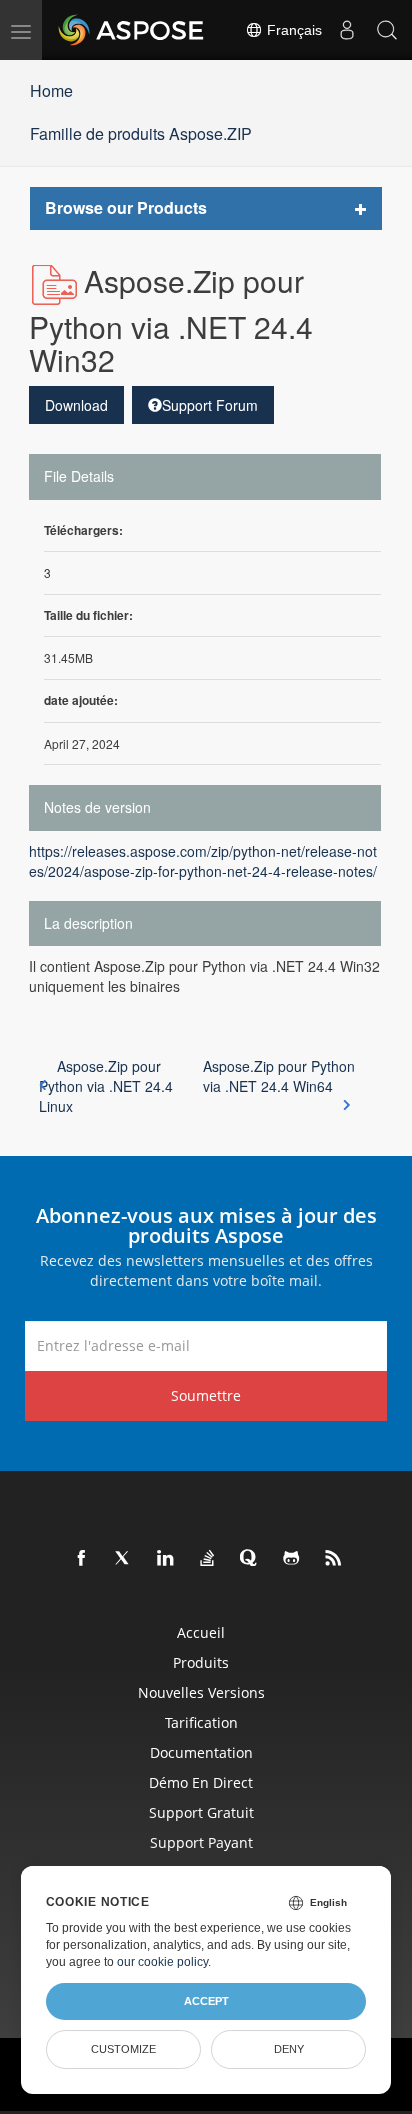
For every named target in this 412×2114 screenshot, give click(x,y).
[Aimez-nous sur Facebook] (82, 1559)
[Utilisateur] (347, 30)
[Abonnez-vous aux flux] (334, 1559)
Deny (289, 2049)
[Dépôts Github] (292, 1559)
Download (76, 405)
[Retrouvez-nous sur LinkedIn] (166, 1559)
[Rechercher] (387, 30)
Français (292, 30)
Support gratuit (201, 1812)
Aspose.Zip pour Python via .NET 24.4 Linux (106, 1086)
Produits (201, 1662)
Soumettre (206, 1395)
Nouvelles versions (201, 1692)
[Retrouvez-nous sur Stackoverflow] (208, 1559)
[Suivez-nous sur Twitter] (124, 1559)
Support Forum (210, 405)
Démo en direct (201, 1782)
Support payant (201, 1842)
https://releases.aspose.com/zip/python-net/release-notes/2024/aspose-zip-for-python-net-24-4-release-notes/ (203, 861)
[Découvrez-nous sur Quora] (250, 1559)
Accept (206, 2001)
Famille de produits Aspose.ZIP (141, 133)
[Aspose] (132, 30)
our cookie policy (162, 1962)
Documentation (201, 1752)
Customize (123, 2049)
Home (51, 90)
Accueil (201, 1632)
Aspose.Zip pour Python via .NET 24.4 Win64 (279, 1076)
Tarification (201, 1722)
